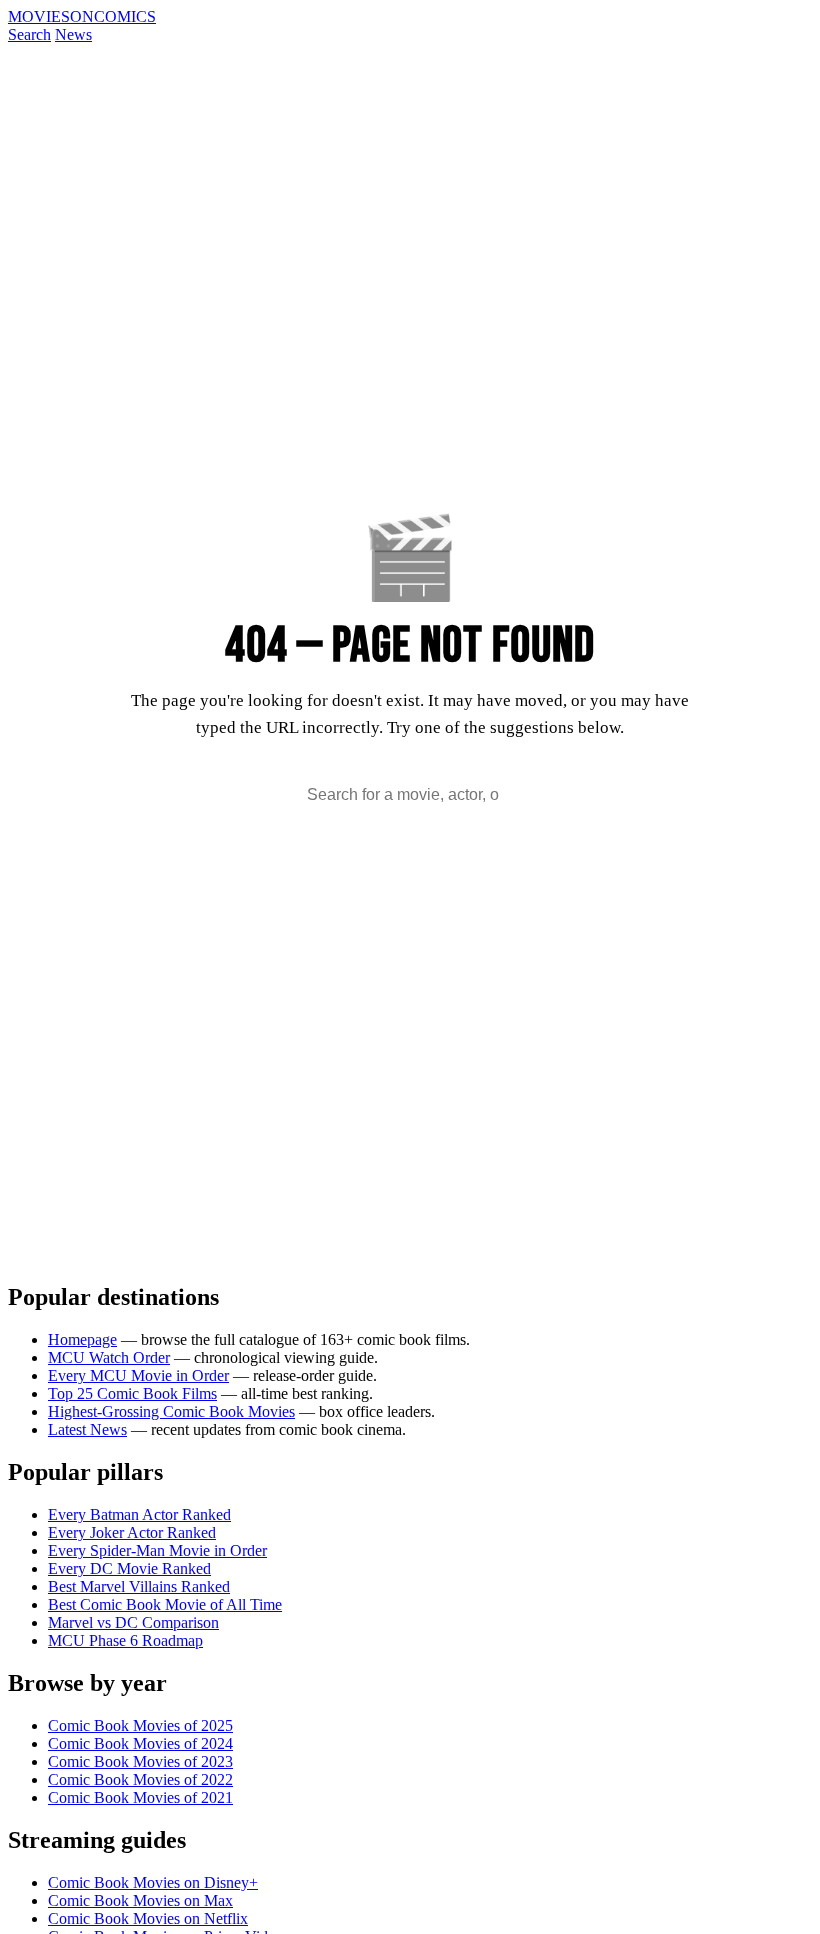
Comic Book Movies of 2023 (140, 1761)
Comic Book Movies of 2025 (140, 1725)
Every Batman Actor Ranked (139, 1514)
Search (29, 34)
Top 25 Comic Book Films (132, 1393)
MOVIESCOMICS (82, 16)
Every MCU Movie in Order (138, 1375)
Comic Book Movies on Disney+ (153, 1882)
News (73, 34)
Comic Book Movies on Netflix (148, 1918)
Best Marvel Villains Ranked (139, 1586)
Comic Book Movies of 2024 (140, 1743)
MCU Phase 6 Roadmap (125, 1640)
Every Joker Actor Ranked (132, 1532)
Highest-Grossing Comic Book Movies (171, 1411)
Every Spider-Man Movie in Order (157, 1550)
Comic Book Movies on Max (140, 1900)
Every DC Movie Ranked (129, 1568)
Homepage (82, 1339)
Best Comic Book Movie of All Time (165, 1604)
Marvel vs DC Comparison (133, 1622)
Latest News (87, 1429)
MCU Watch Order (109, 1357)
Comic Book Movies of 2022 (140, 1779)
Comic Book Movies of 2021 (140, 1797)
